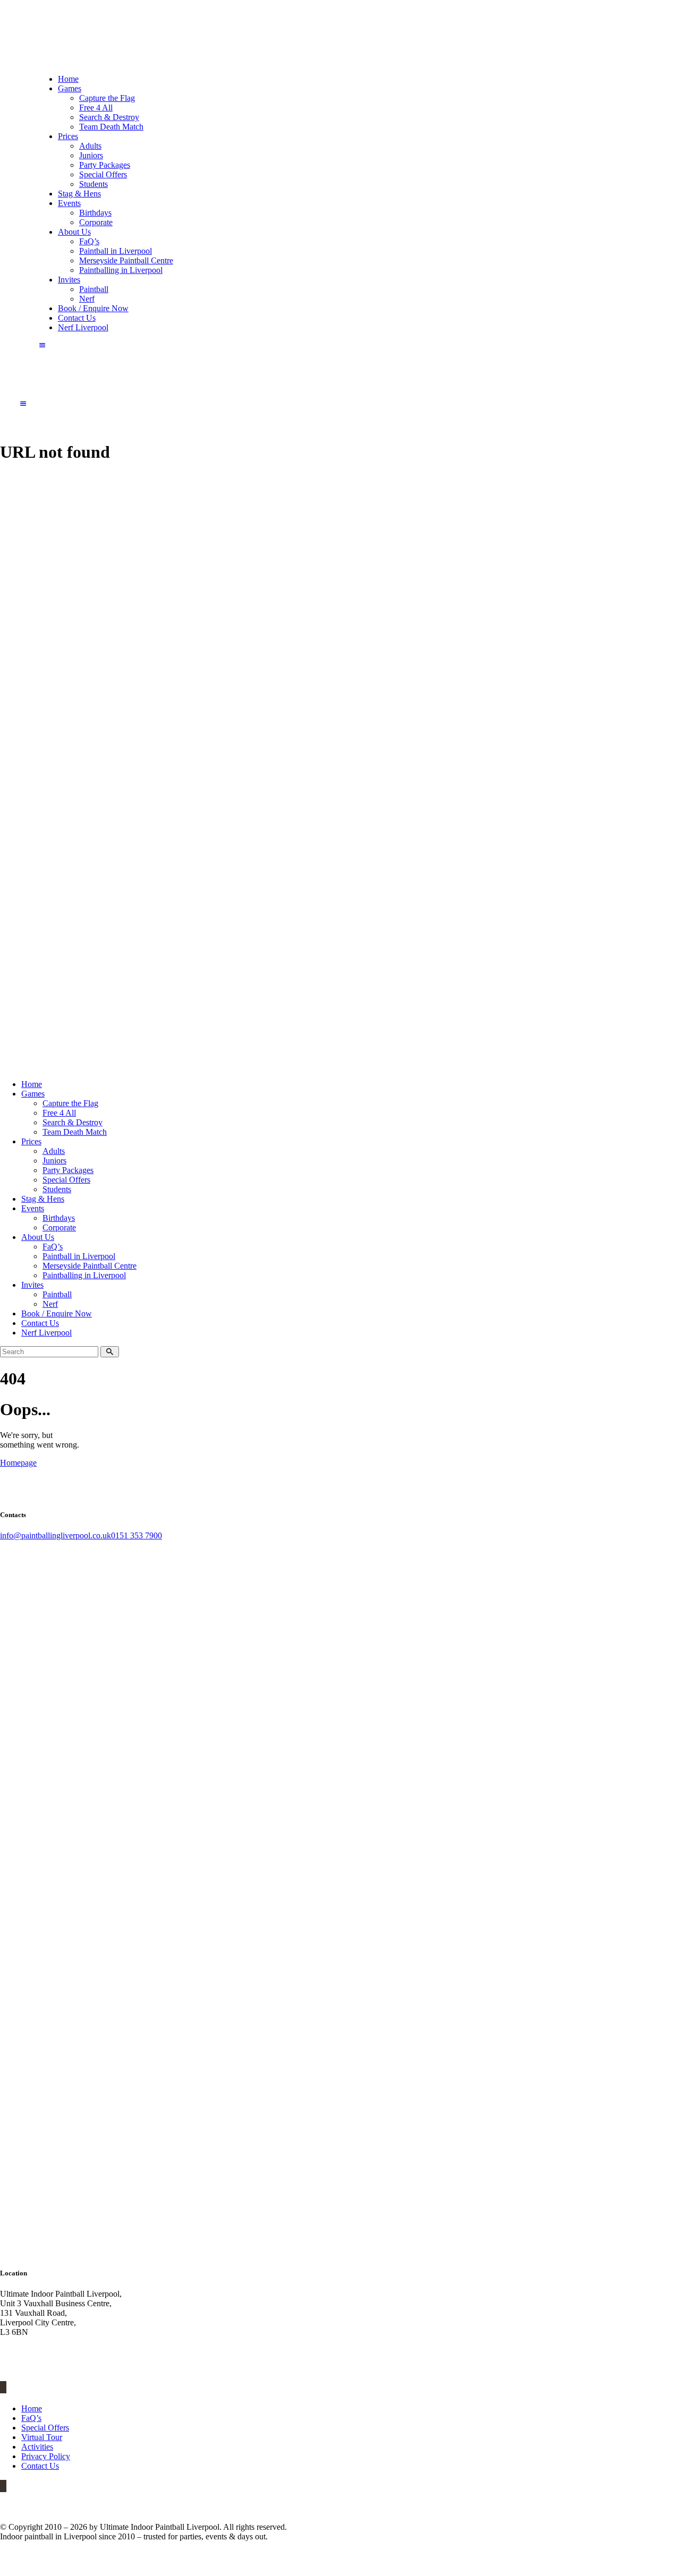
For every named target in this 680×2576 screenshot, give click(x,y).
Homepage (18, 1463)
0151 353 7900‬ (137, 1535)
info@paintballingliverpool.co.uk (56, 1535)
